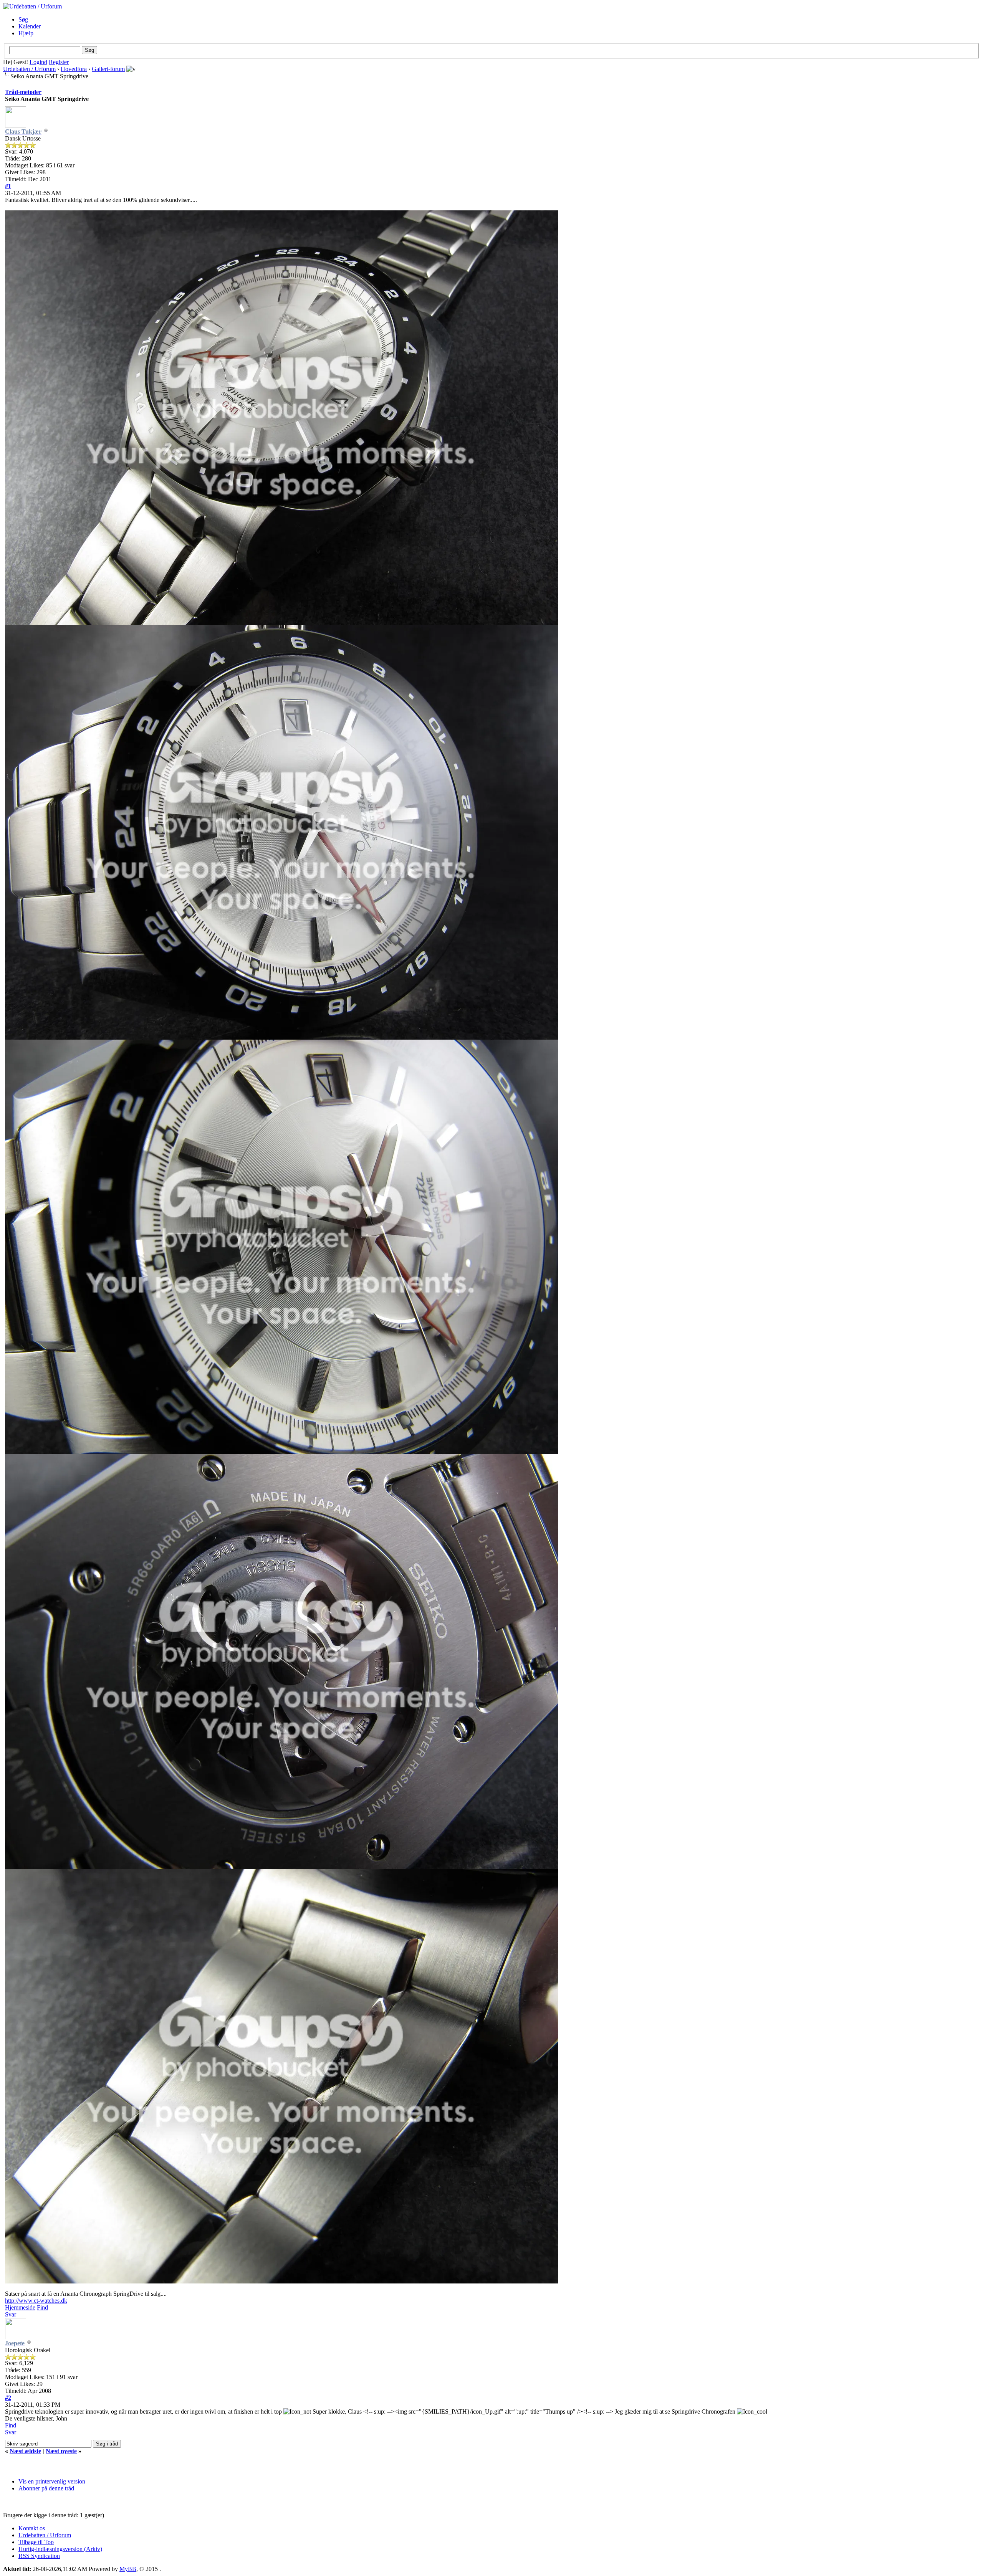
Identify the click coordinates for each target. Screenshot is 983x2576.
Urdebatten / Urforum (29, 69)
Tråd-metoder (23, 92)
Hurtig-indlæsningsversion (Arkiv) (60, 2549)
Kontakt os (32, 2528)
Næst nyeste (61, 2451)
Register (59, 62)
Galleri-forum (108, 69)
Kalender (30, 26)
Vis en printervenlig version (52, 2481)
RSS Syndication (39, 2556)
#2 (8, 2398)
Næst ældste (25, 2451)
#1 (8, 186)
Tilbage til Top (36, 2542)
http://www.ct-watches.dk (36, 2301)
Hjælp (26, 33)
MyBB (128, 2569)
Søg (23, 19)
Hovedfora (74, 69)
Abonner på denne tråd (46, 2488)
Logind (38, 62)
